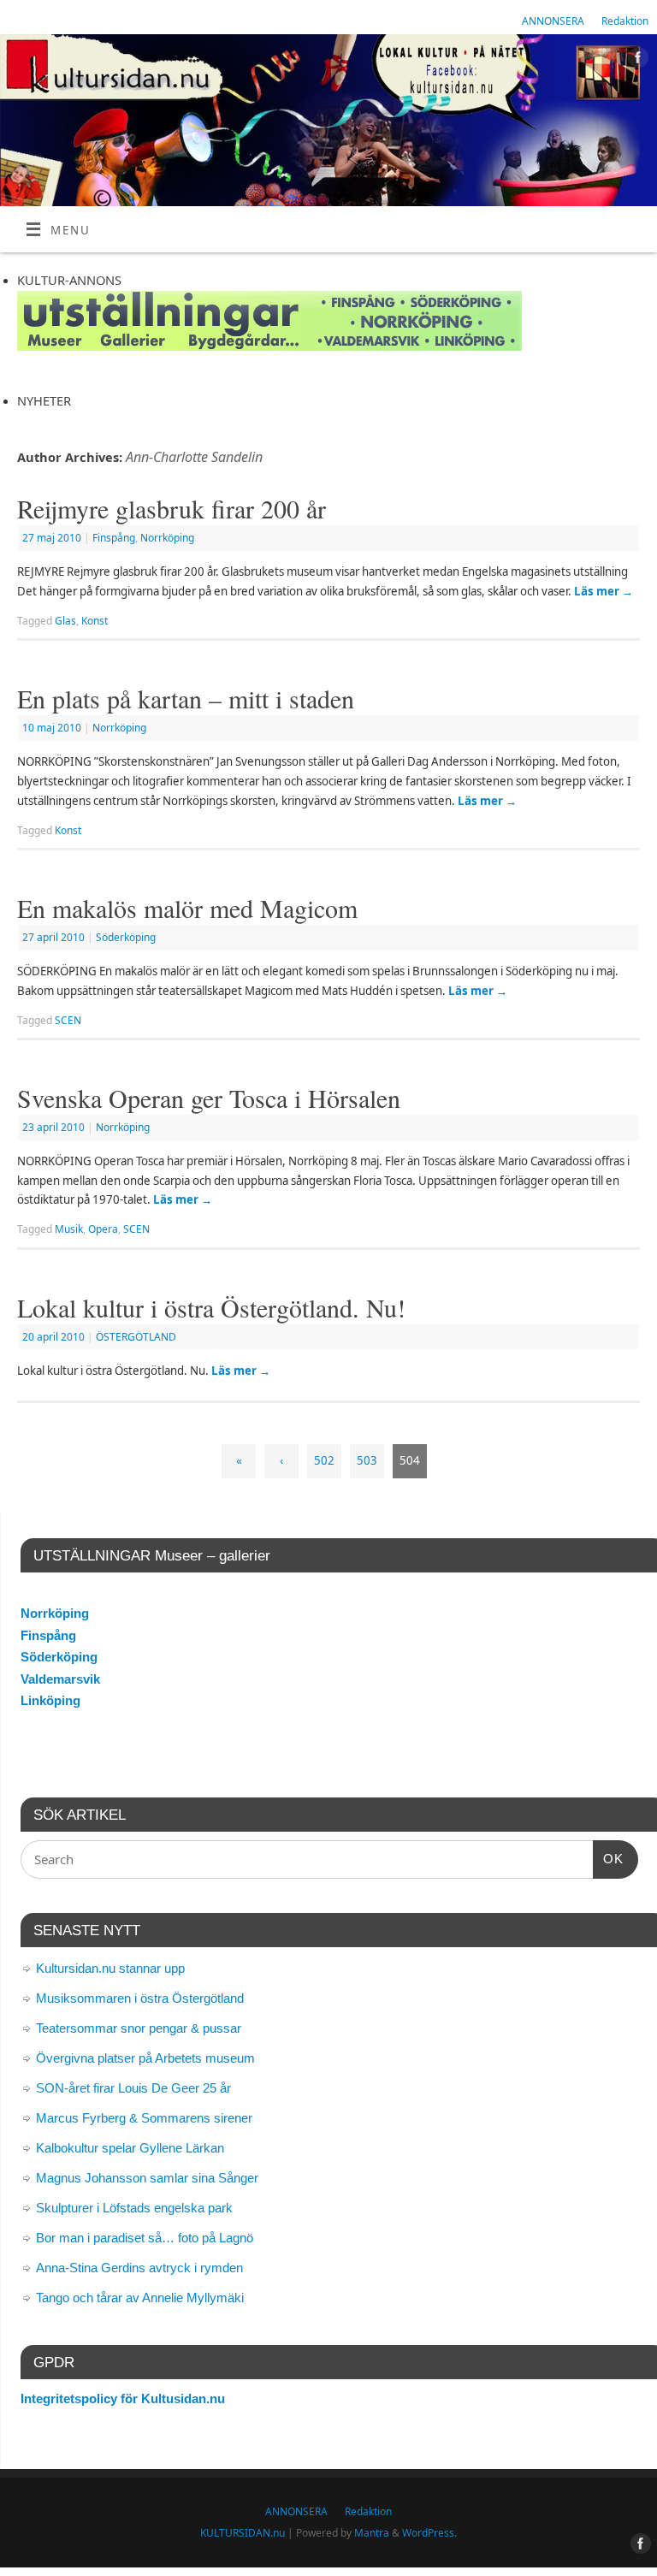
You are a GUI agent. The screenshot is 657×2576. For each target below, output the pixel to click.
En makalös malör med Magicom (187, 908)
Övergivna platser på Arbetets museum (145, 2058)
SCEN (68, 1020)
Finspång (114, 538)
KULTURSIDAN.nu (243, 2533)
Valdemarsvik (60, 1679)
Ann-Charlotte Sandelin (194, 457)
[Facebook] (636, 60)
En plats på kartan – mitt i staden (186, 698)
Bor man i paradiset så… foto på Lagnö (145, 2238)
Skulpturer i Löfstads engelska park (134, 2208)
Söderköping (126, 937)
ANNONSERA (553, 21)
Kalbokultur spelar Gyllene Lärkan (130, 2148)
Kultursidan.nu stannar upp (110, 1968)
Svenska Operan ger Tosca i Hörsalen (209, 1098)
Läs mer (604, 591)
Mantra (372, 2533)
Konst (95, 621)
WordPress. (429, 2533)
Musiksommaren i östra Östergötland (140, 1998)
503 (367, 1460)
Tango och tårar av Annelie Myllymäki (140, 2298)
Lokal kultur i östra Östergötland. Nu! (211, 1307)
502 (324, 1460)
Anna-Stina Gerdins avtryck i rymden (139, 2268)
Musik (69, 1229)
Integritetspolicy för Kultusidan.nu (123, 2398)
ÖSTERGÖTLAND (136, 1337)
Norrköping (167, 538)
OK (608, 1858)
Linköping (50, 1700)
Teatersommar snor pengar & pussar (139, 2028)
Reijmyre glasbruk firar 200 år (172, 508)
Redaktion (625, 21)
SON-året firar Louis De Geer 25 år (133, 2088)
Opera (103, 1229)
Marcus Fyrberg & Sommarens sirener (144, 2118)
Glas (65, 621)
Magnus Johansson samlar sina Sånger (147, 2178)
